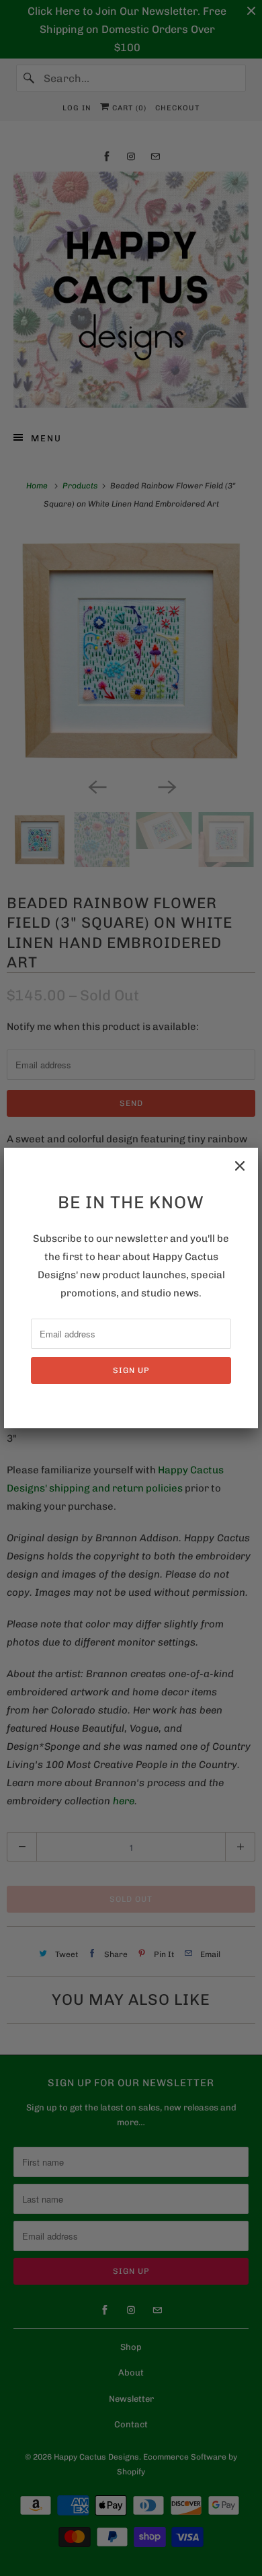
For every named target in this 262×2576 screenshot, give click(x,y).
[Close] (240, 1166)
